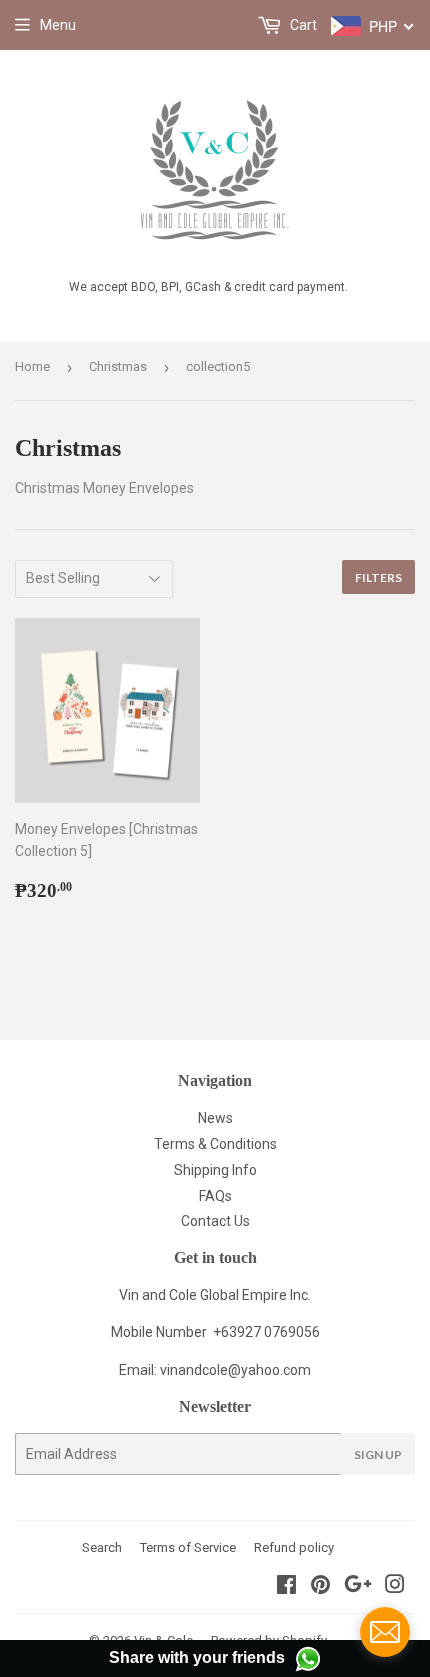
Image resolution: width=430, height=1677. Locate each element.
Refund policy (294, 1547)
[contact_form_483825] (385, 1632)
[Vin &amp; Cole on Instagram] (395, 1587)
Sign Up (378, 1454)
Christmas (118, 366)
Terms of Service (188, 1547)
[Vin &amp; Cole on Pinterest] (320, 1587)
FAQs (215, 1196)
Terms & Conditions (215, 1144)
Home (32, 366)
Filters (378, 577)
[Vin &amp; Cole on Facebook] (286, 1587)
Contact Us (215, 1221)
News (215, 1118)
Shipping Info (215, 1170)
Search (102, 1547)
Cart (302, 25)
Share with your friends (197, 1657)
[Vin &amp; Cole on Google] (358, 1587)
